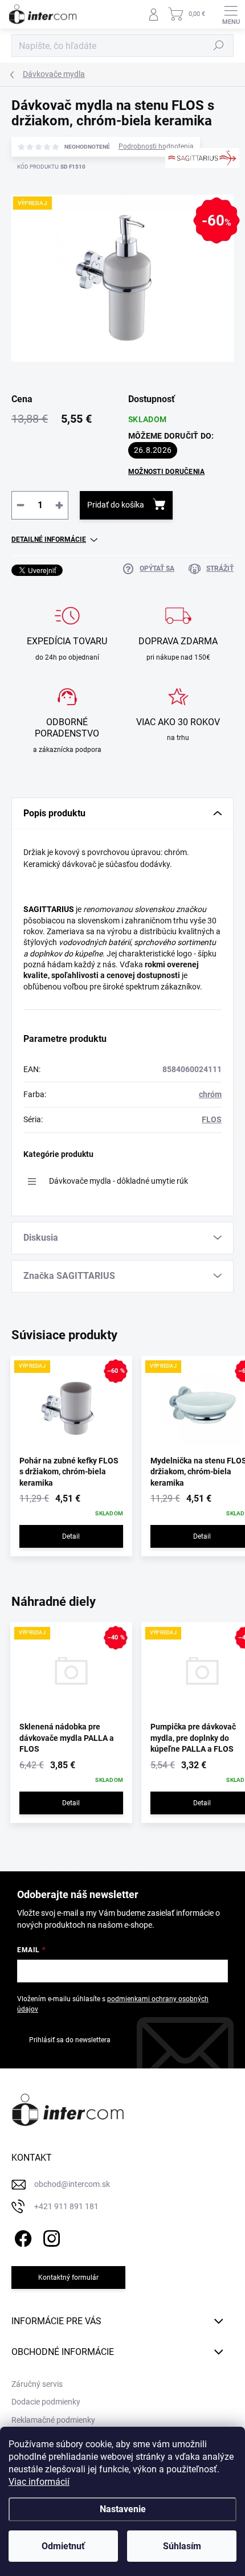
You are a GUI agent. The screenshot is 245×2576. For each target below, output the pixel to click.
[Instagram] (50, 2237)
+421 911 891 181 (66, 2206)
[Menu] (231, 14)
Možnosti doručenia (166, 472)
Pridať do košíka (116, 505)
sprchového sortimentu (175, 942)
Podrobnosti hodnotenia (156, 146)
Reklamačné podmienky (53, 2420)
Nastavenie (123, 2509)
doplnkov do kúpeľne (66, 954)
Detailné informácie (49, 539)
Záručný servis (37, 2384)
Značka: (196, 193)
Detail (71, 1536)
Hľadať (219, 46)
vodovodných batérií (95, 942)
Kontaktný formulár (68, 2277)
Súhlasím (182, 2546)
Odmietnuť (63, 2546)
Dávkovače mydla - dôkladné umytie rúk (119, 1181)
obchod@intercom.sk (72, 2184)
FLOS (212, 1119)
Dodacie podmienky (46, 2402)
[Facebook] (21, 2237)
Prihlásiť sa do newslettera (70, 2040)
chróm (210, 1094)
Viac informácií (39, 2482)
